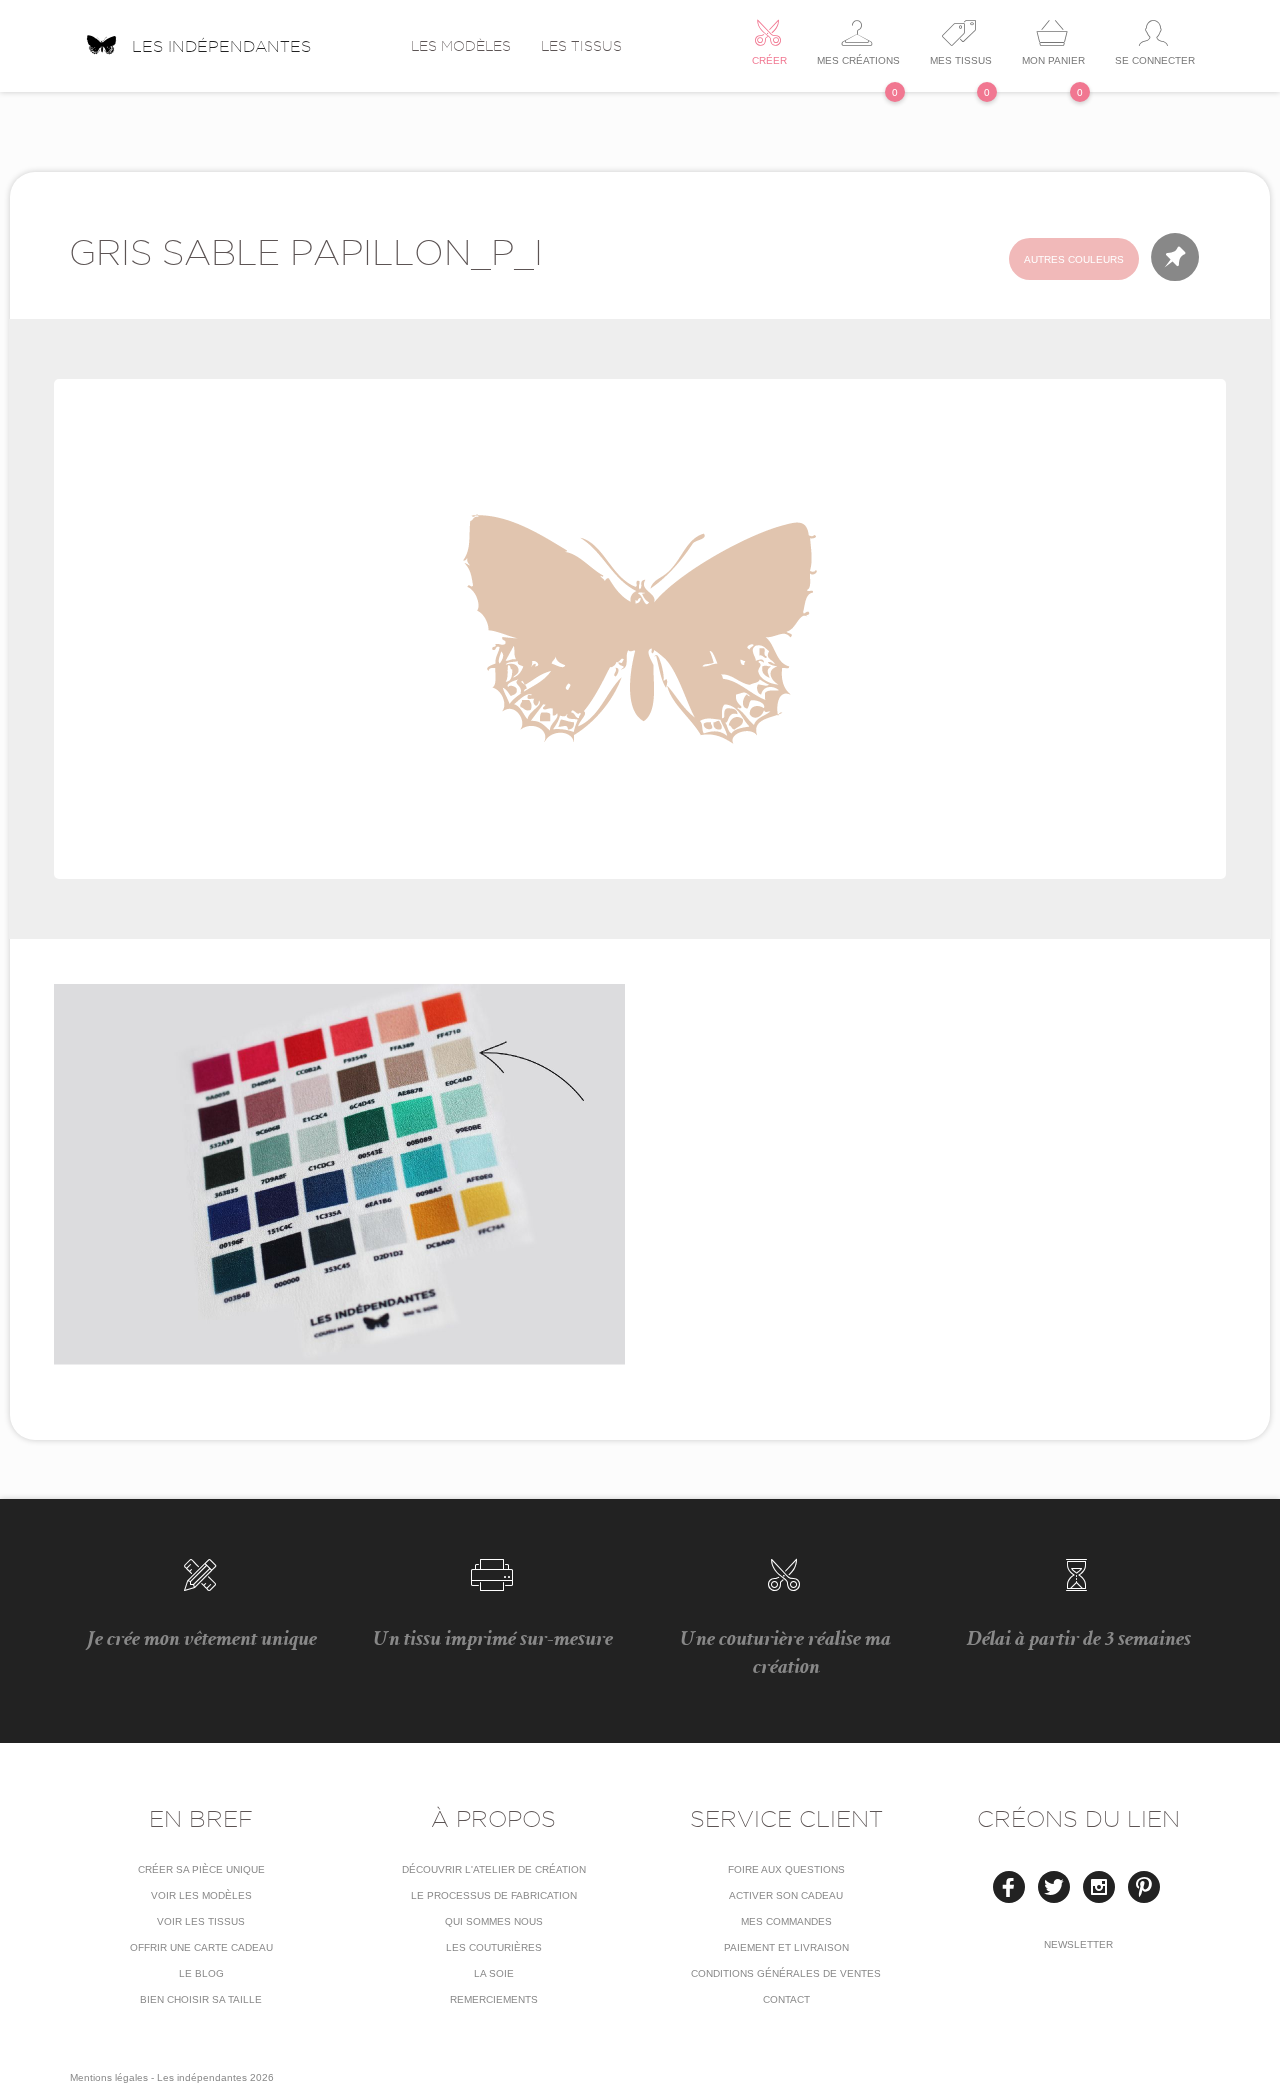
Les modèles (461, 46)
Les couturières (494, 1947)
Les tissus (581, 46)
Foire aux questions (786, 1869)
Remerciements (494, 1999)
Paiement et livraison (786, 1947)
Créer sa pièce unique (201, 1869)
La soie (494, 1973)
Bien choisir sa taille (201, 1999)
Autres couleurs (1074, 259)
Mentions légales (109, 2077)
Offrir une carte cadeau (201, 1947)
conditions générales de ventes (786, 1973)
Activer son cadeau (786, 1895)
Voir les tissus (201, 1921)
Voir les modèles (201, 1895)
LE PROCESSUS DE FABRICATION (494, 1895)
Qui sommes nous (494, 1921)
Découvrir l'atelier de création (494, 1869)
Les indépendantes (221, 44)
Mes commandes (786, 1921)
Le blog (201, 1973)
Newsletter (1078, 1944)
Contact (786, 1999)
